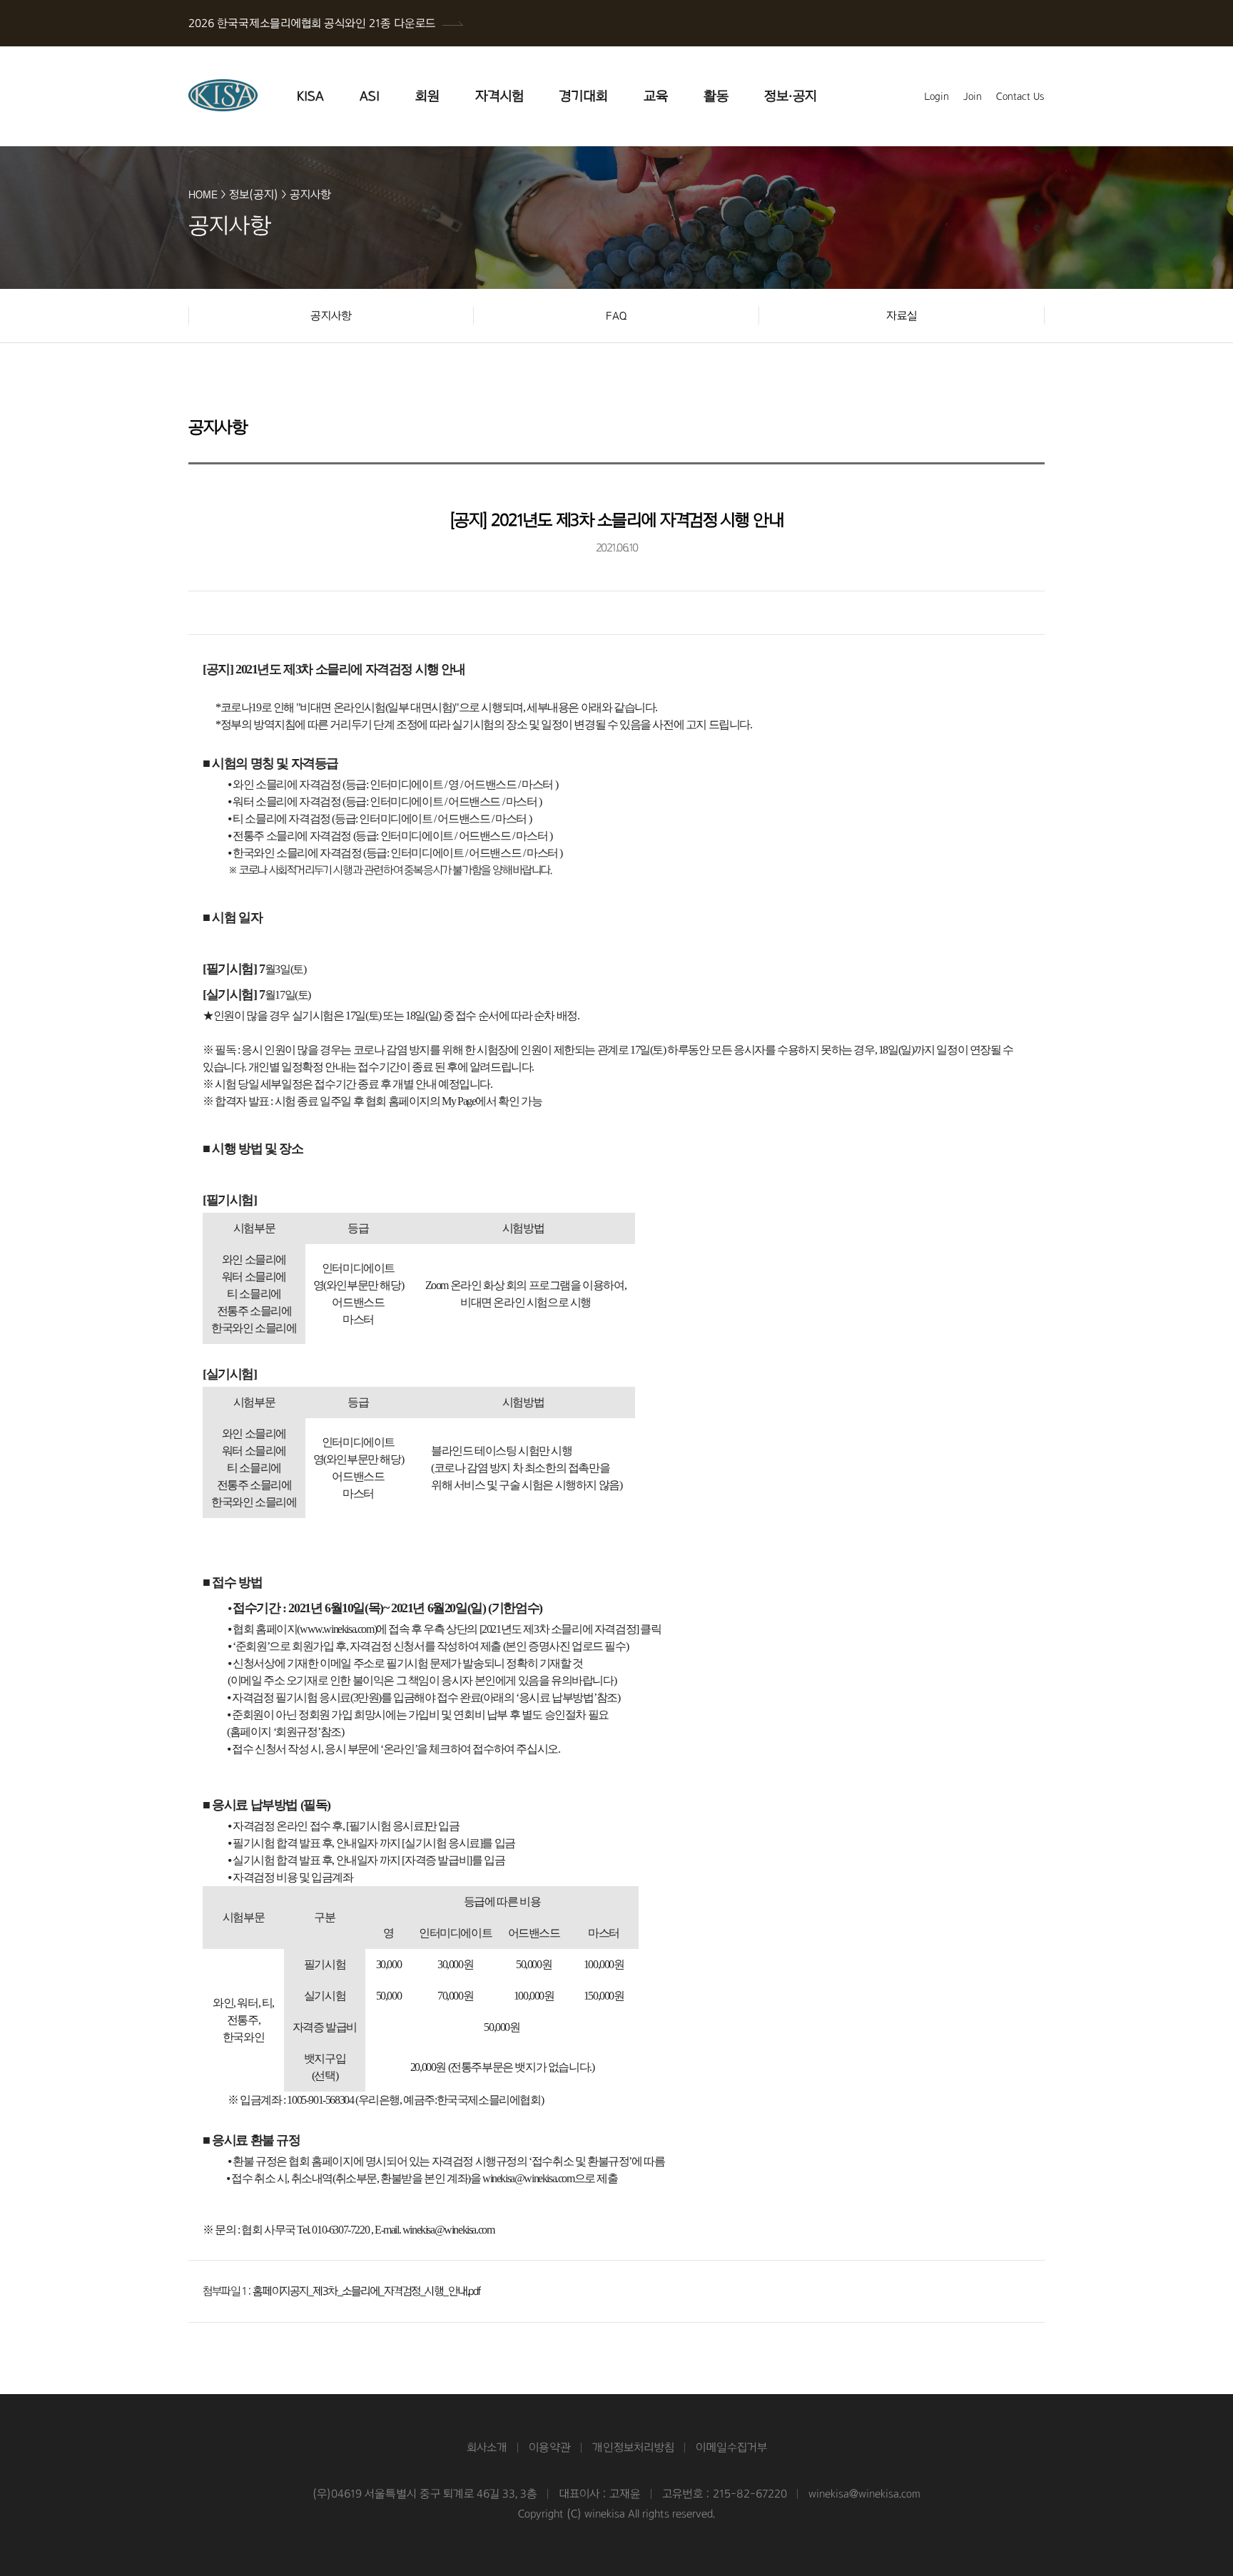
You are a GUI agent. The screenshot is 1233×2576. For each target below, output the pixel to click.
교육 (656, 96)
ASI (370, 96)
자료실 (902, 316)
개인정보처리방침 (633, 2447)
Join (973, 96)
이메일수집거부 (731, 2447)
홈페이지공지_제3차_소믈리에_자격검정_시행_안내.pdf (367, 2291)
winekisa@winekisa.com (864, 2494)
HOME (203, 194)
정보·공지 (791, 96)
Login (937, 96)
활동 (716, 96)
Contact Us (1020, 96)
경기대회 (584, 96)
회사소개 (487, 2447)
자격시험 (499, 96)
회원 (427, 96)
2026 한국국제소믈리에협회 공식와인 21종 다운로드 (312, 23)
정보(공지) (254, 194)
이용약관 (550, 2447)
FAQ (616, 316)
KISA (310, 96)
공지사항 (310, 194)
